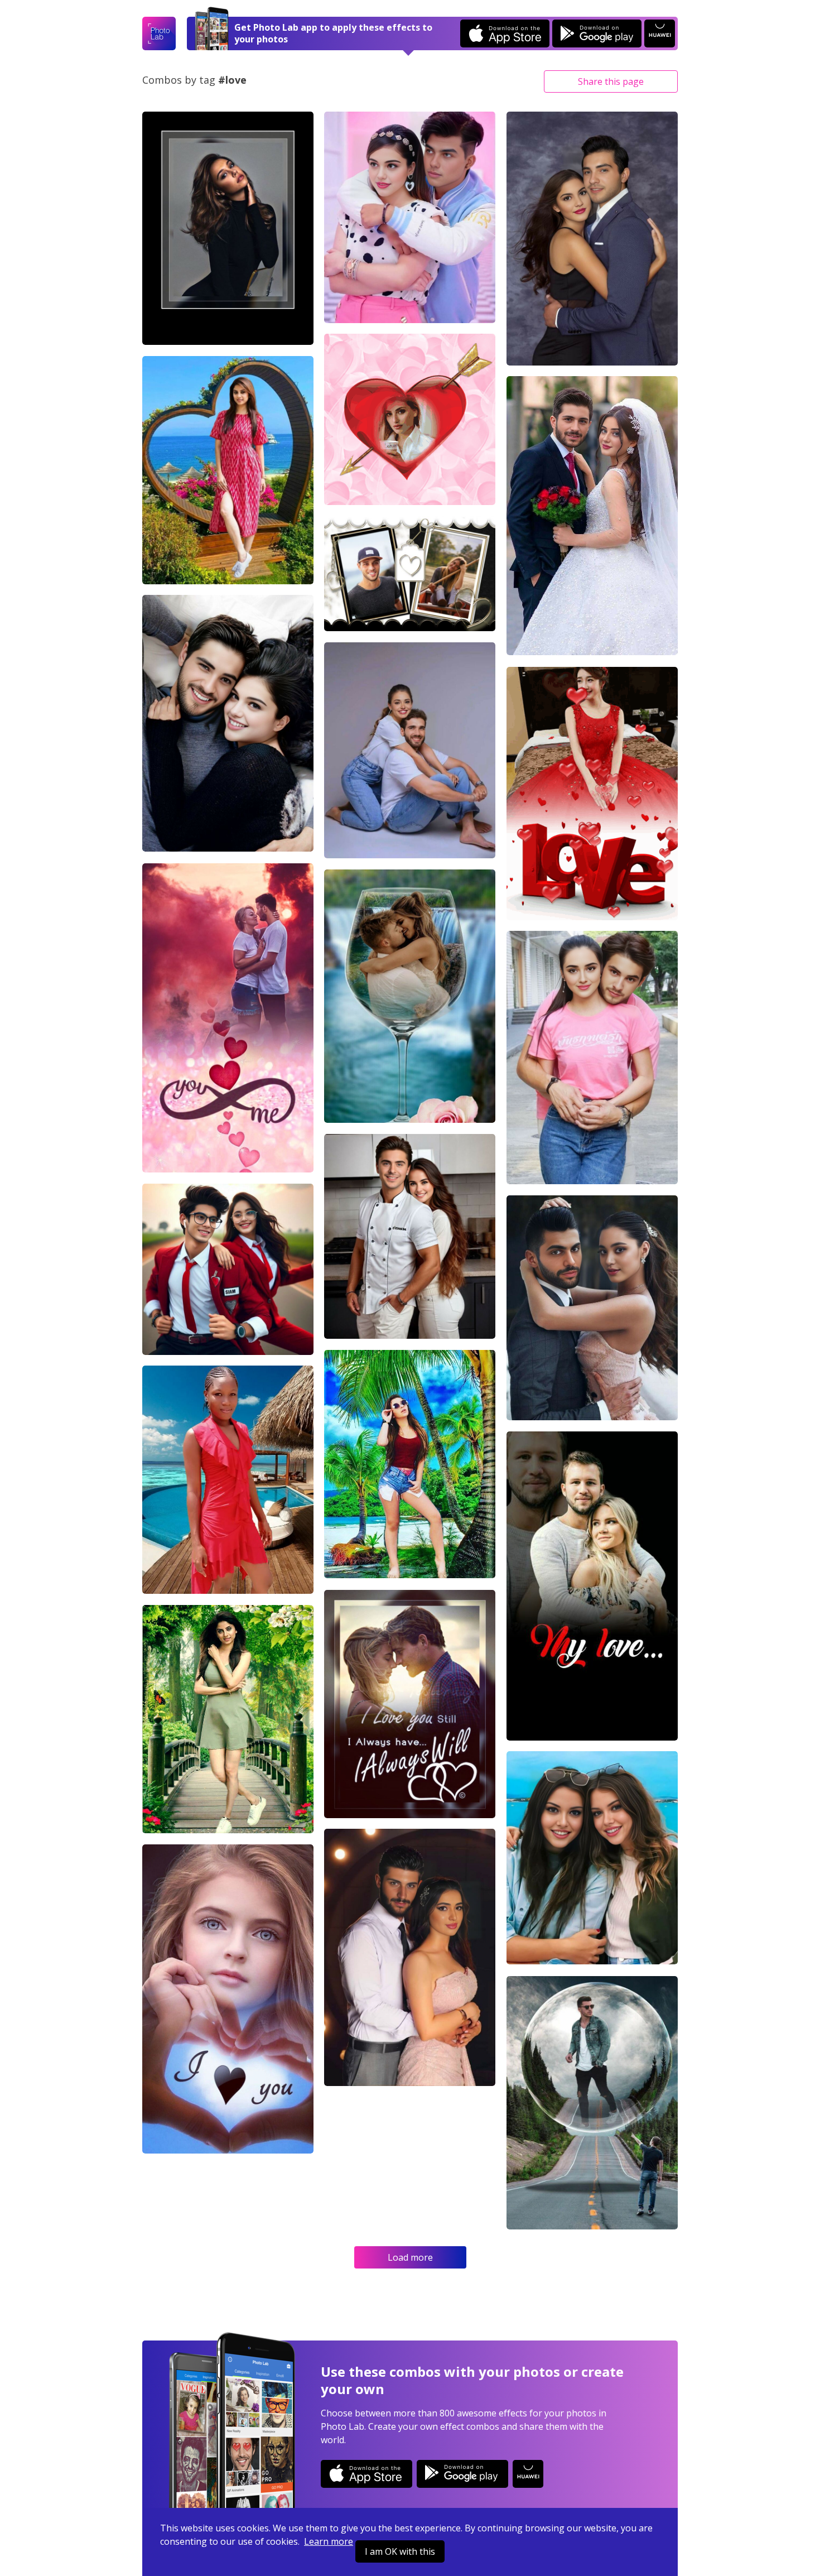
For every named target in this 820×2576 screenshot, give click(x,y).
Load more (410, 2257)
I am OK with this (400, 2551)
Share (611, 81)
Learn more (329, 2541)
